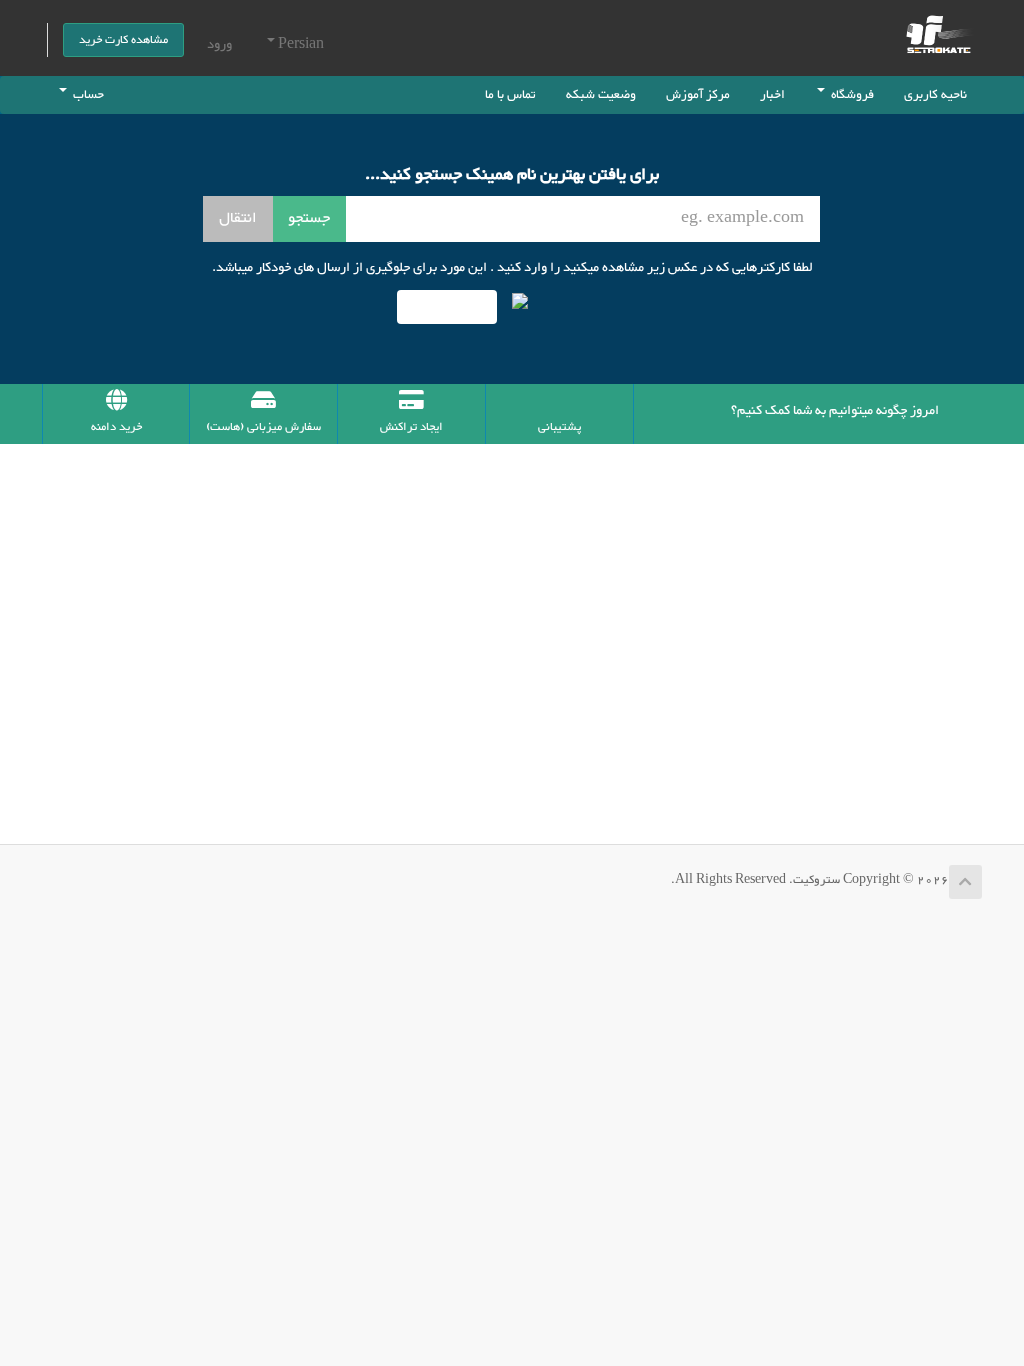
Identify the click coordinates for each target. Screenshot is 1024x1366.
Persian (299, 45)
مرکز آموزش (698, 95)
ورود (219, 45)
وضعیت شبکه (601, 95)
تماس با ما (510, 95)
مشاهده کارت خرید (123, 40)
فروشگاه (849, 95)
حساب (85, 95)
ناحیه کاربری (935, 95)
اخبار (772, 95)
